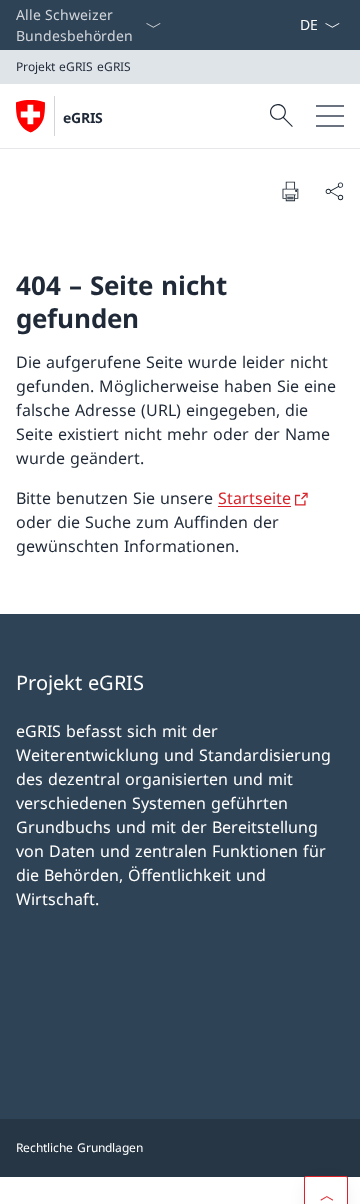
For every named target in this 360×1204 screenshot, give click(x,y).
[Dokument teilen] (334, 191)
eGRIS (83, 117)
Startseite (254, 498)
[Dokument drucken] (290, 191)
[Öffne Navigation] (330, 116)
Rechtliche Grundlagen (79, 1147)
